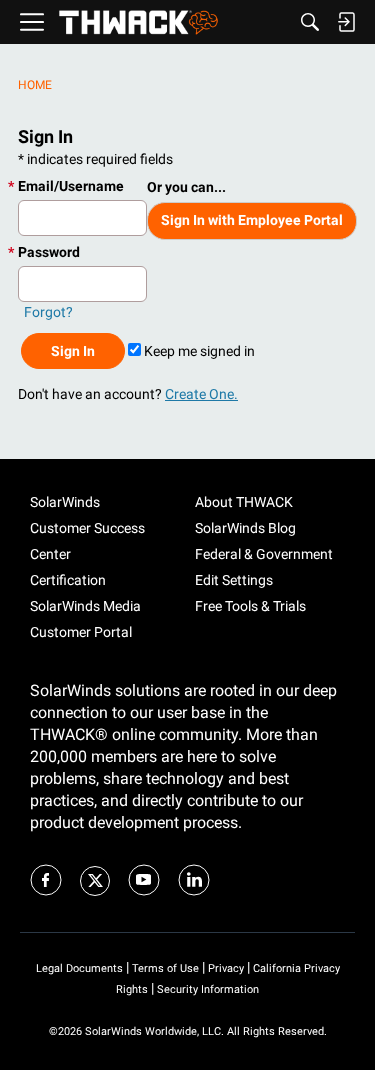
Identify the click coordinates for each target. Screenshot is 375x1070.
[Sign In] (346, 22)
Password (49, 252)
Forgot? (48, 312)
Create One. (201, 394)
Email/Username (71, 186)
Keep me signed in (198, 351)
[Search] (310, 22)
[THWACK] (138, 22)
